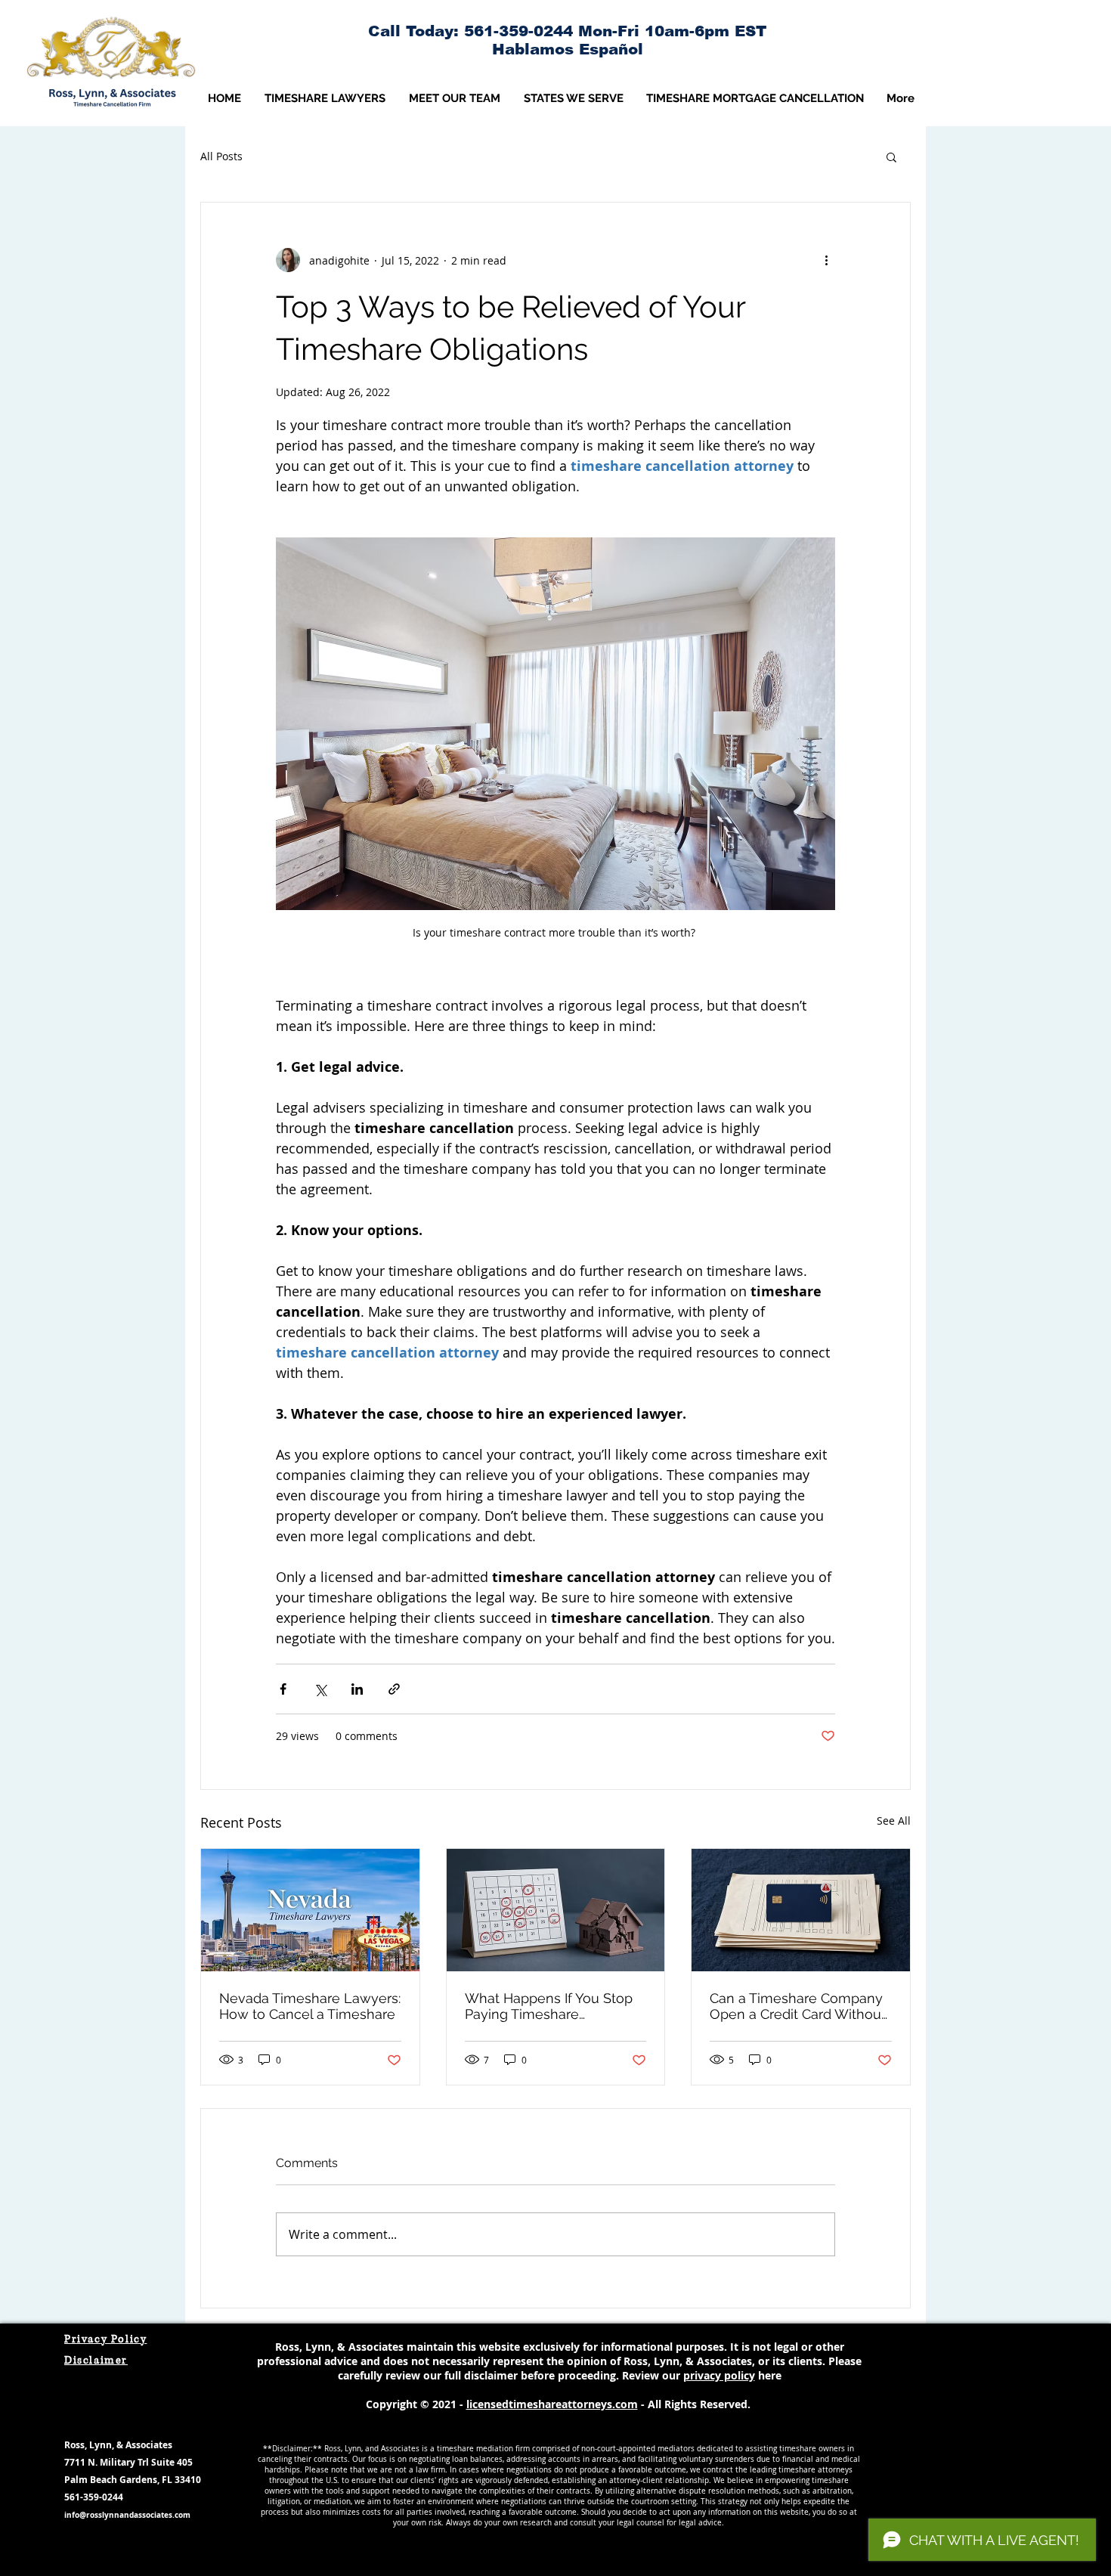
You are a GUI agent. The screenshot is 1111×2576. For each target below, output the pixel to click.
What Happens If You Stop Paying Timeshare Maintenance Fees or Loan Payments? (551, 2006)
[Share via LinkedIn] (357, 1689)
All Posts (221, 156)
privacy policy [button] (719, 2375)
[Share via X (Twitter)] (320, 1689)
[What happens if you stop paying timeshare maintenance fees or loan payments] (556, 1910)
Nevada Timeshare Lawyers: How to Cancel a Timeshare (310, 2006)
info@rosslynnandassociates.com (127, 2515)
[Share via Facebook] (283, 1689)
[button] (454, 98)
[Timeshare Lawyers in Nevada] (310, 1910)
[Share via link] (394, 1689)
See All (894, 1821)
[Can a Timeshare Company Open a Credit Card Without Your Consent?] (801, 1910)
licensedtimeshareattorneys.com (552, 2404)
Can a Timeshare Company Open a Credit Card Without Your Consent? (798, 2006)
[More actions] (826, 260)
